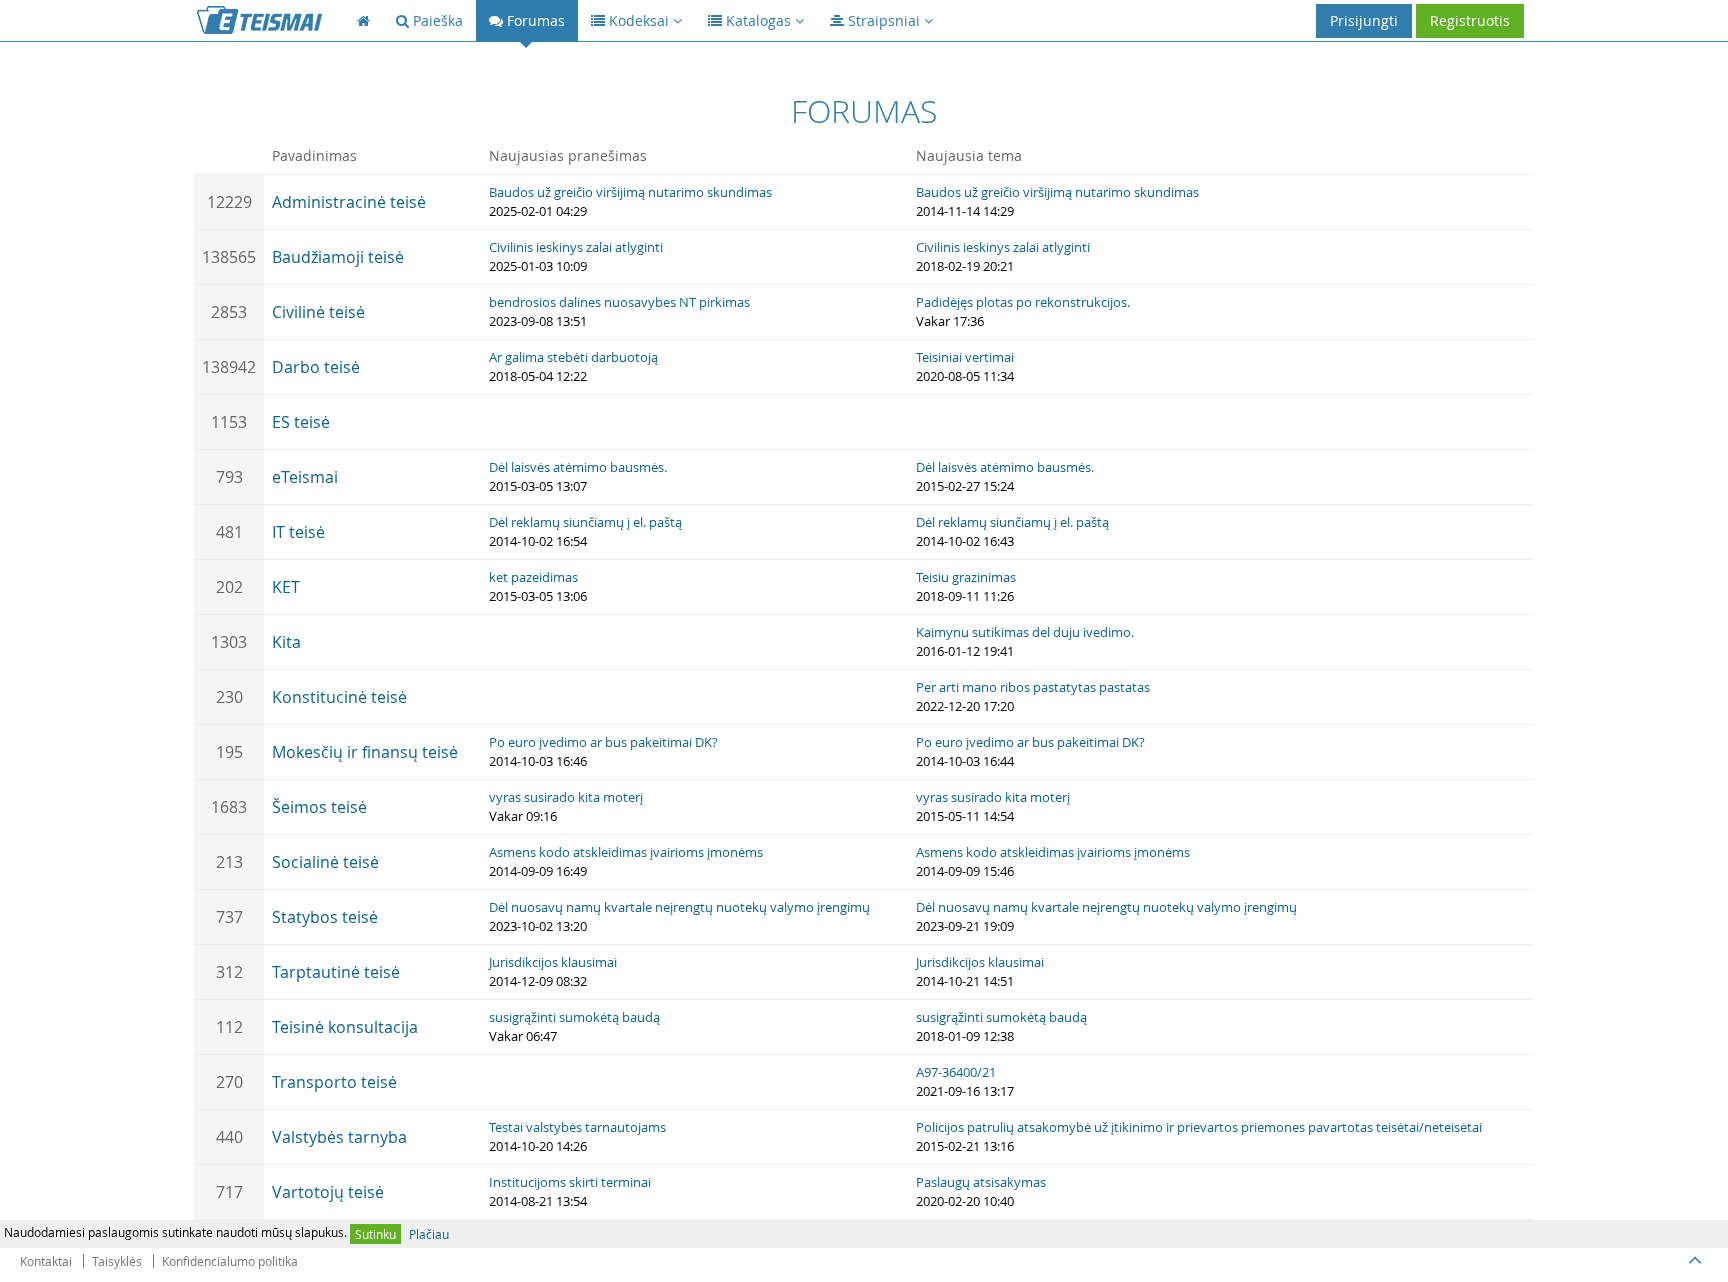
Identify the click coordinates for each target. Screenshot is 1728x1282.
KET (286, 587)
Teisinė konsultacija (345, 1027)
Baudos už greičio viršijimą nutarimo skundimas (630, 192)
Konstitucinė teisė (339, 697)
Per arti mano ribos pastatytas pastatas (1033, 687)
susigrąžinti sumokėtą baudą (574, 1017)
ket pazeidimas (533, 577)
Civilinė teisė (318, 312)
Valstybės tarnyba (339, 1137)
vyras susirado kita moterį (566, 797)
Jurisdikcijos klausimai (553, 962)
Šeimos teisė (319, 807)
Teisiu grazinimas (966, 577)
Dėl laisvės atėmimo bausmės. (578, 467)
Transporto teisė (334, 1082)
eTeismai (305, 477)
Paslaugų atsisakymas (981, 1182)
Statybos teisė (325, 917)
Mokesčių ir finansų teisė (365, 752)
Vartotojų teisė (328, 1192)
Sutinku (375, 1234)
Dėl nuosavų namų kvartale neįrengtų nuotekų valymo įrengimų (679, 907)
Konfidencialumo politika (230, 1261)
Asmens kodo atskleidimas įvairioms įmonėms (626, 852)
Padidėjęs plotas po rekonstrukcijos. (1023, 302)
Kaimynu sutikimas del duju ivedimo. (1025, 632)
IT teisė (298, 532)
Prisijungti (1364, 20)
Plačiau (429, 1234)
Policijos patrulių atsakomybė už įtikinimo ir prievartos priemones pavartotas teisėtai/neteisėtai (1199, 1127)
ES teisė (301, 422)
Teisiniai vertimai (965, 357)
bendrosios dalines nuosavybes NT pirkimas (619, 302)
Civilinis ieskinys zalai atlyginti (576, 247)
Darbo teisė (316, 367)
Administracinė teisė (349, 202)
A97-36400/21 (956, 1072)
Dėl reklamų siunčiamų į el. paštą (585, 522)
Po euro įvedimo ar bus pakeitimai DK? (603, 742)
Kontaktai (46, 1261)
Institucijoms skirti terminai (570, 1182)
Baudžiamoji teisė (338, 257)
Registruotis (1470, 20)
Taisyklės (117, 1261)
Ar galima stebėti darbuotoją (573, 357)
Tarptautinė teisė (336, 972)
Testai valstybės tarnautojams (577, 1127)
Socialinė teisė (325, 862)
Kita (286, 642)
